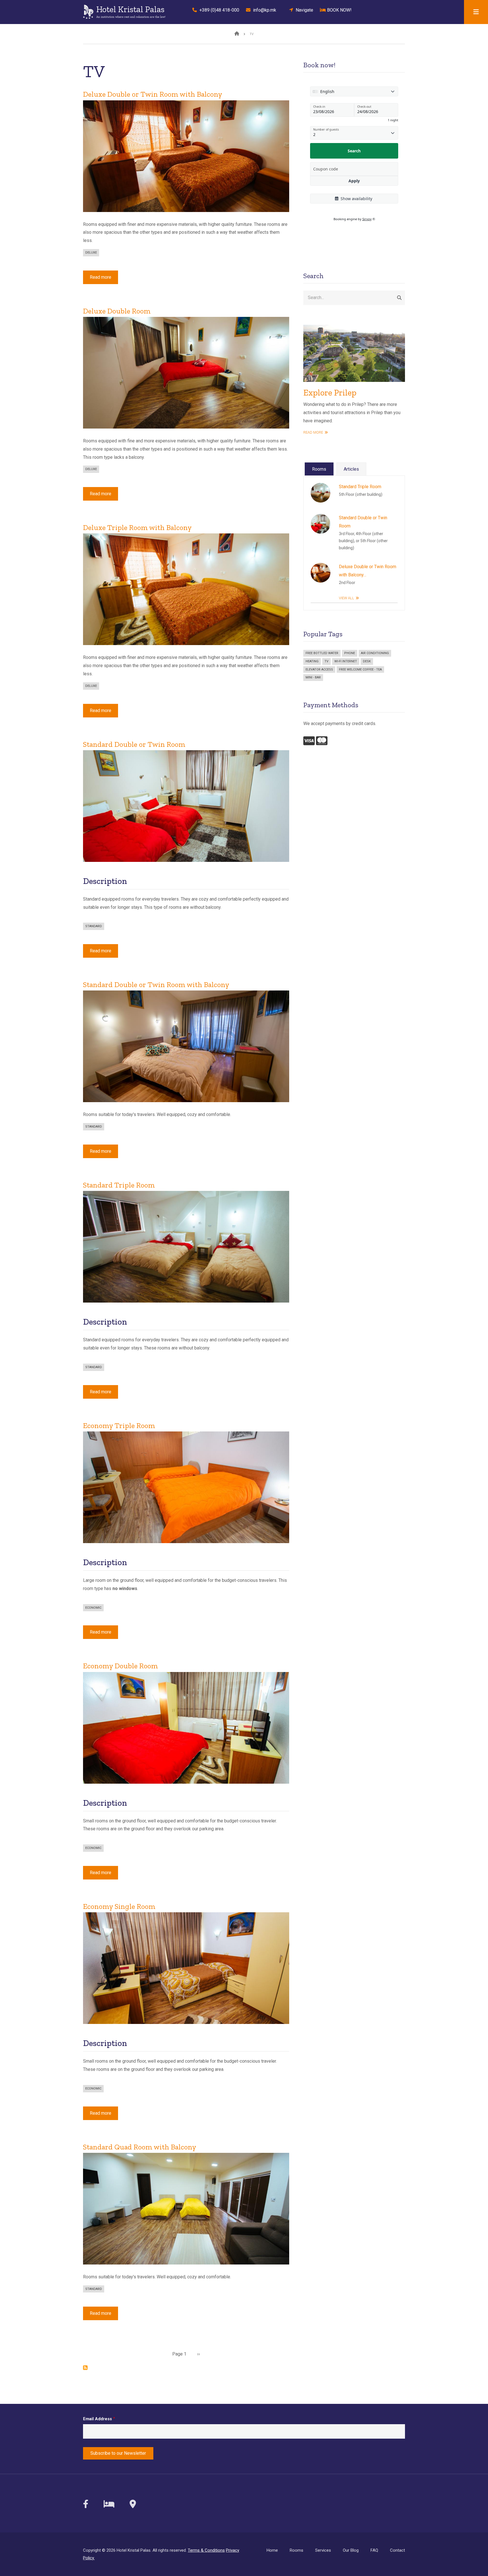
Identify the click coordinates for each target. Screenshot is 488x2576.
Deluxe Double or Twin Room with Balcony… (368, 571)
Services (323, 2550)
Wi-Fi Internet (346, 661)
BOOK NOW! (338, 10)
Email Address (97, 2419)
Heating (312, 661)
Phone (350, 653)
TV (326, 661)
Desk (367, 661)
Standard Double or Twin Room (363, 522)
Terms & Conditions (206, 2550)
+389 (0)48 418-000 (218, 10)
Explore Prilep (330, 393)
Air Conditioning (375, 653)
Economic (93, 1608)
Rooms (297, 2550)
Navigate (303, 10)
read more (313, 432)
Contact (397, 2550)
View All (347, 598)
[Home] (88, 11)
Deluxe (91, 253)
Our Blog (351, 2550)
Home (272, 2550)
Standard (94, 926)
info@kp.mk (263, 10)
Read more (104, 279)
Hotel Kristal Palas (130, 9)
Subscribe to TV (85, 2368)
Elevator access (319, 670)
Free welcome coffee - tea (360, 670)
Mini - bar (313, 677)
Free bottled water (322, 653)
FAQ (374, 2550)
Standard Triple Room (360, 487)
